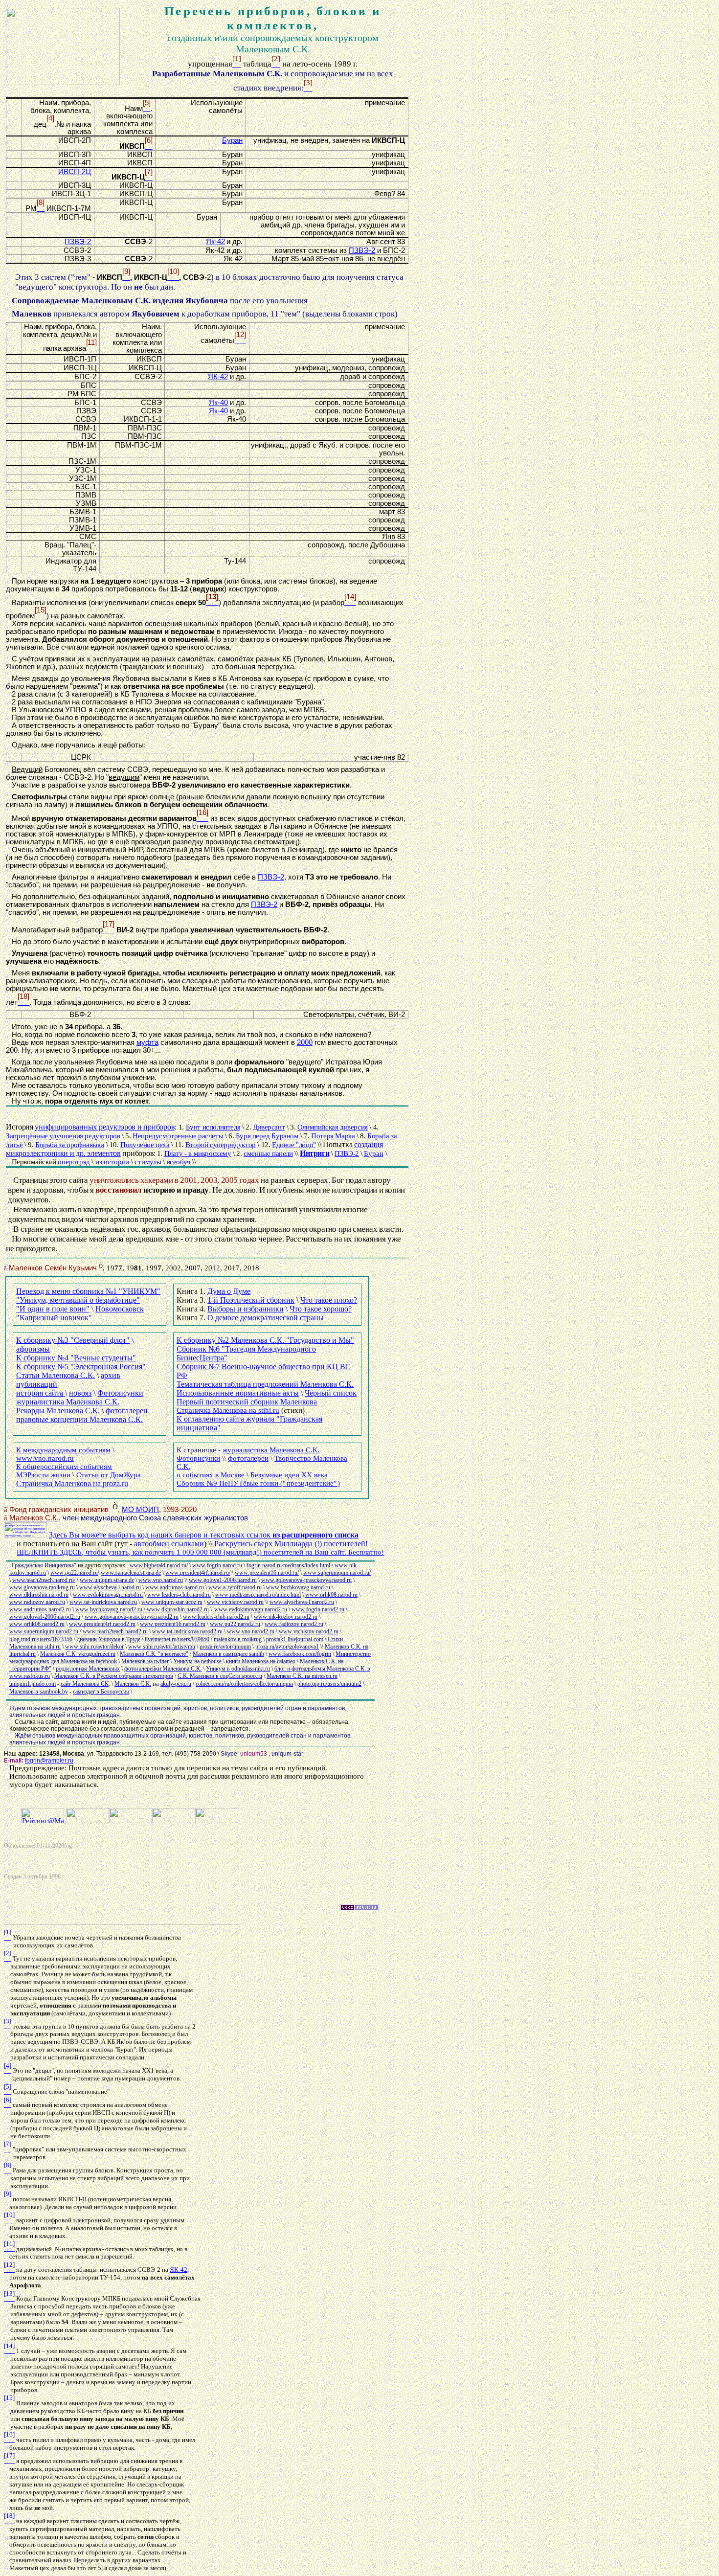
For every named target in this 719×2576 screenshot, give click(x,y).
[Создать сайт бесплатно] (359, 1909)
